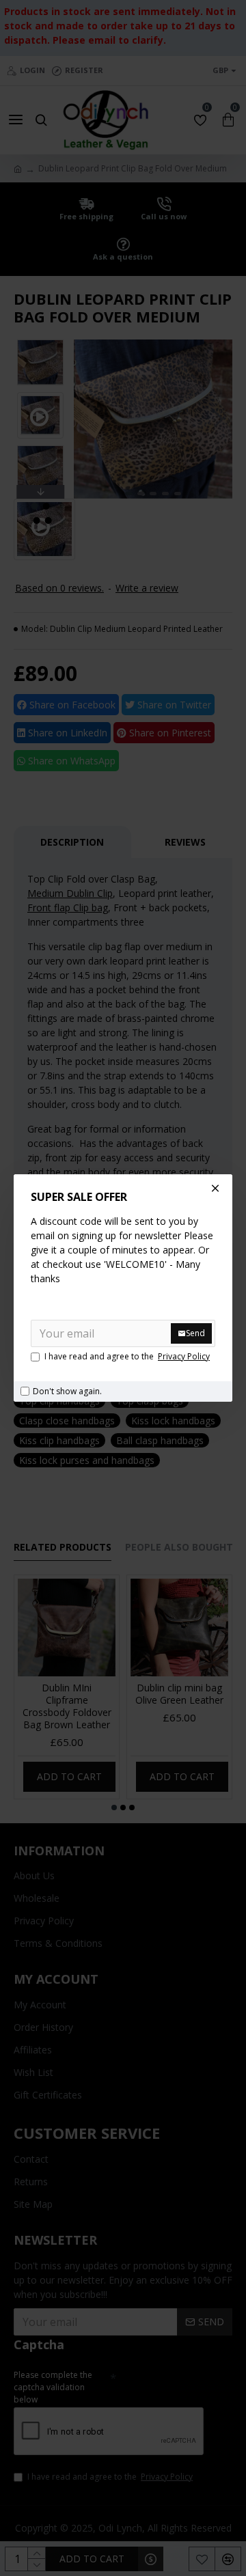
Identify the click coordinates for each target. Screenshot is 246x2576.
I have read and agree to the (127, 1356)
